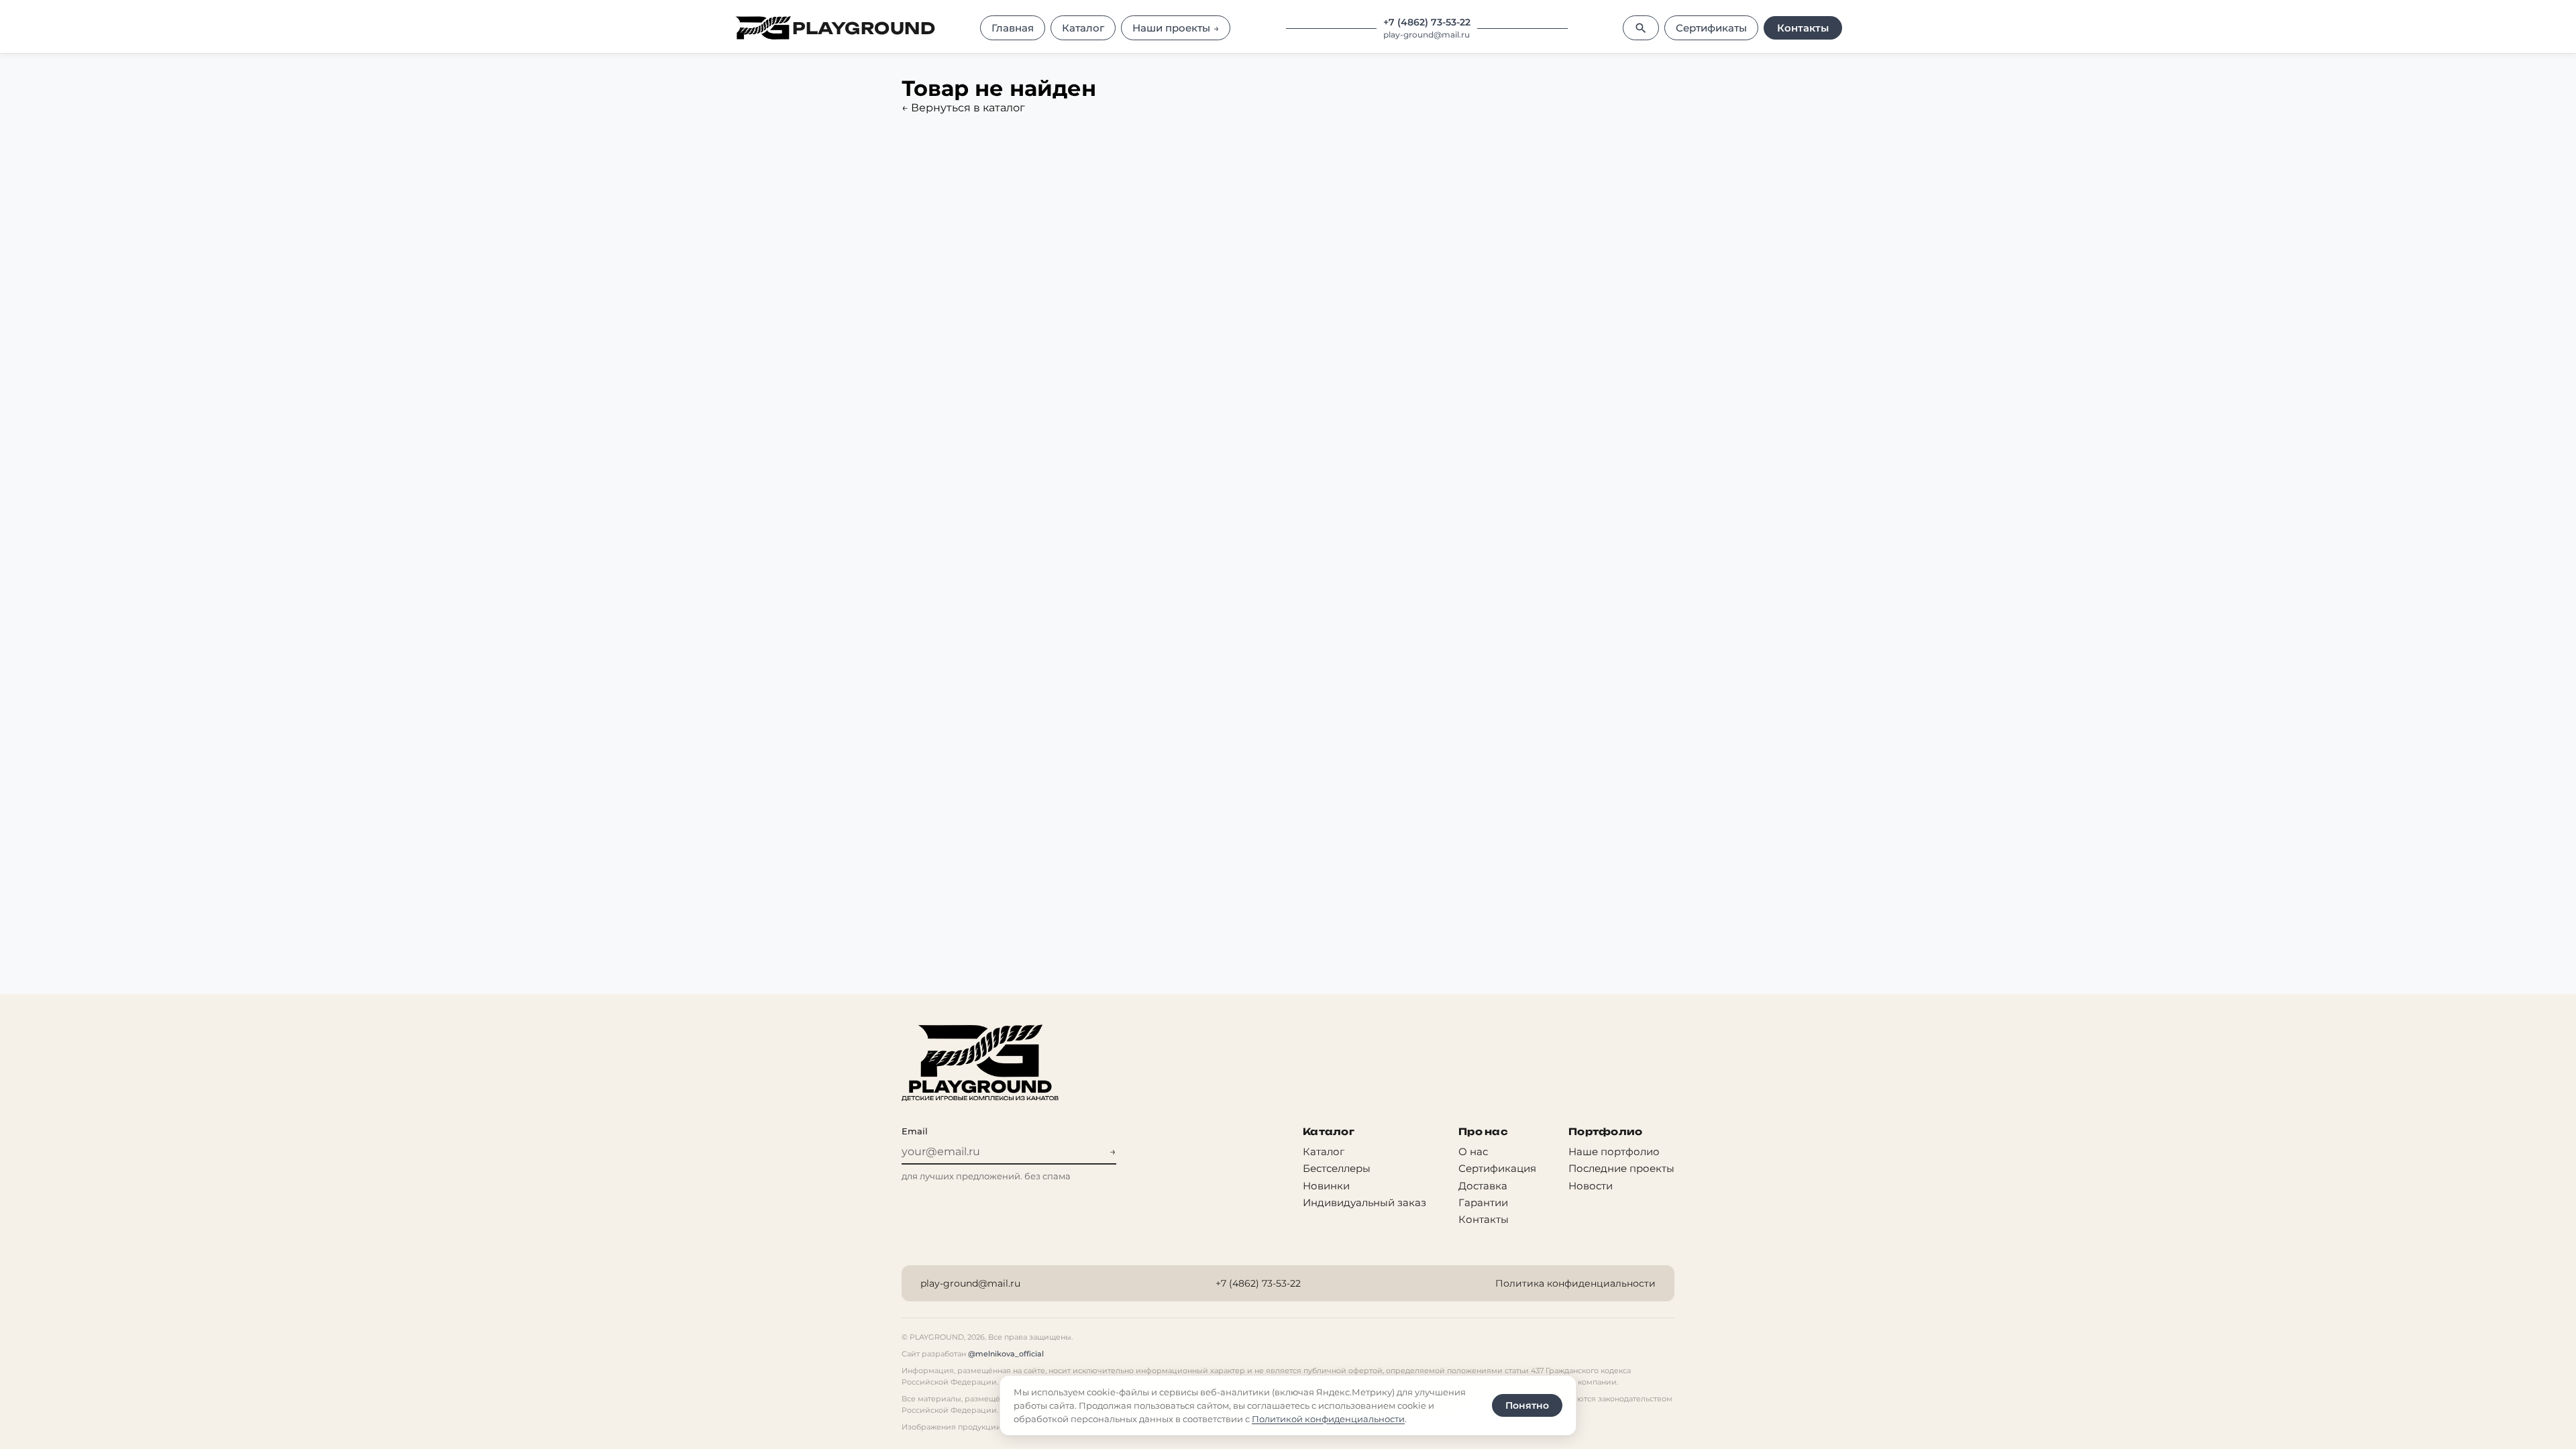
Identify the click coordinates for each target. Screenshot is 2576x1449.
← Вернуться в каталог (963, 108)
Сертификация (1497, 1168)
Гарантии (1483, 1202)
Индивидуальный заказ (1364, 1202)
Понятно (1527, 1405)
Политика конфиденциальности (1575, 1283)
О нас (1473, 1151)
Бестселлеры (1337, 1168)
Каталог (1324, 1151)
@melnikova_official (1006, 1354)
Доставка (1483, 1186)
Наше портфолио (1614, 1151)
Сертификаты (1711, 28)
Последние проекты (1621, 1168)
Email (915, 1131)
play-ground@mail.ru (1427, 35)
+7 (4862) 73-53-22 (1427, 22)
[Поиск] (1641, 28)
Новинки (1326, 1186)
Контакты (1803, 28)
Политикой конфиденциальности (1328, 1419)
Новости (1591, 1186)
